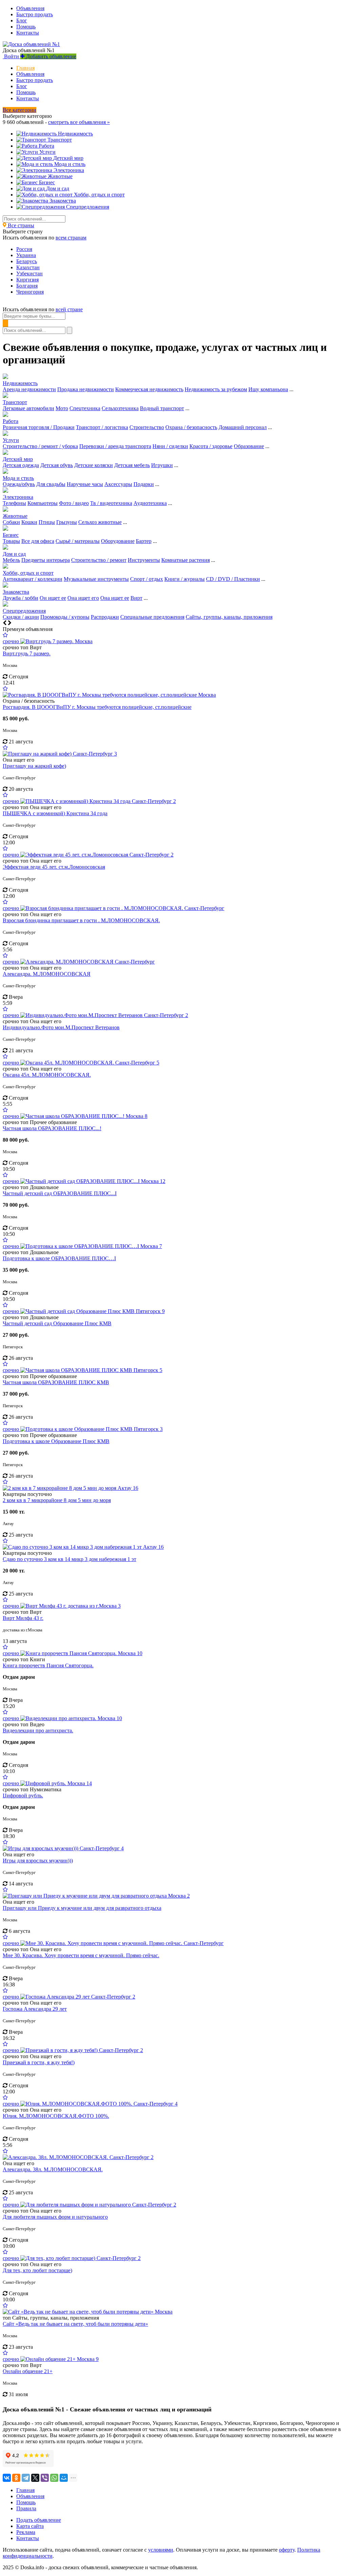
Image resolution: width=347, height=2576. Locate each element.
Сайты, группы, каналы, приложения (229, 617)
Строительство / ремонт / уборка (40, 446)
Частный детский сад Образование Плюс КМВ (57, 1323)
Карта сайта (30, 2526)
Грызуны (67, 522)
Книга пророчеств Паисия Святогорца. (48, 1665)
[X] (35, 2478)
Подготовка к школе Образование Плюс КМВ (56, 1441)
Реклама (26, 2532)
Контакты (28, 33)
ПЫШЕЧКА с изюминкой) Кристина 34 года (55, 813)
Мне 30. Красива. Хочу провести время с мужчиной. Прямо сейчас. (81, 1955)
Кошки (29, 522)
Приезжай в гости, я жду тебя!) (39, 2062)
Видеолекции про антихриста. (38, 1730)
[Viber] (45, 2478)
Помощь (26, 27)
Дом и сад (14, 554)
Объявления (30, 8)
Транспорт (15, 402)
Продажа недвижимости (86, 389)
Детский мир (18, 459)
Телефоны (14, 503)
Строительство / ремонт (99, 560)
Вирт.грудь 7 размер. (27, 653)
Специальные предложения (152, 617)
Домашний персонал (243, 427)
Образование (249, 446)
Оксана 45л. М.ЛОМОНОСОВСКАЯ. (47, 1075)
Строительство (147, 427)
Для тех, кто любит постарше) (37, 2270)
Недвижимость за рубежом (216, 389)
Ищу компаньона (268, 389)
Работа (11, 421)
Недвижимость (20, 383)
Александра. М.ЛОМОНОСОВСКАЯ (47, 974)
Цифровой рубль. (23, 1796)
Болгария (27, 286)
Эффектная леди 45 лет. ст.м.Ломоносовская (54, 867)
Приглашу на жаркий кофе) (34, 766)
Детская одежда (21, 465)
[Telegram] (26, 2478)
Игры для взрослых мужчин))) (38, 1861)
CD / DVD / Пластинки (233, 579)
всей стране (69, 309)
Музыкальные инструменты (96, 579)
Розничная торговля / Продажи (39, 427)
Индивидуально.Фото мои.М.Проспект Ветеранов (61, 1027)
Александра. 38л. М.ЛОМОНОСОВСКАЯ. (53, 2169)
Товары (11, 541)
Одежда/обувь (19, 484)
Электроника (18, 497)
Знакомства (16, 592)
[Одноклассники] (16, 2478)
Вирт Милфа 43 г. (23, 1618)
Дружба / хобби (21, 598)
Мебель (11, 560)
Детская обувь (57, 465)
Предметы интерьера (46, 560)
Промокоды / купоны (65, 617)
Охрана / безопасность (191, 427)
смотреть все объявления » (79, 122)
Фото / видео (74, 503)
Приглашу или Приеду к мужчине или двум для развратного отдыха (82, 1908)
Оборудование (118, 541)
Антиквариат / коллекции (33, 579)
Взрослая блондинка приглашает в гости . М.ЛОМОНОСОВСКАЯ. (81, 920)
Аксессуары (118, 484)
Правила (26, 2508)
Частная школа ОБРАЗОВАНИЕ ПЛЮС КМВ (56, 1382)
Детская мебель (132, 465)
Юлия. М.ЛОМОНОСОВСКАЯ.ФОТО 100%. (56, 2116)
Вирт (136, 598)
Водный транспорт (162, 408)
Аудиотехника (150, 503)
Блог (22, 20)
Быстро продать (35, 14)
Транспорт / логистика (102, 427)
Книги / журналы (185, 579)
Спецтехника (85, 408)
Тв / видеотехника (111, 503)
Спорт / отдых (147, 579)
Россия (24, 249)
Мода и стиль (18, 478)
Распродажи (105, 617)
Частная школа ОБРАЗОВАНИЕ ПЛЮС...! (52, 1128)
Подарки (144, 484)
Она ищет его (83, 598)
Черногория (30, 292)
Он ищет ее (53, 598)
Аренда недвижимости (29, 389)
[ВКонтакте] (7, 2478)
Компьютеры (43, 503)
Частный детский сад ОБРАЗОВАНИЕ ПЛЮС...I (60, 1193)
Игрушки (162, 465)
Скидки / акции (21, 617)
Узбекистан (29, 273)
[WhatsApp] (54, 2478)
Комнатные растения (186, 560)
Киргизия (27, 280)
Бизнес (11, 535)
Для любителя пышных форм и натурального (55, 2217)
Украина (26, 255)
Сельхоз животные (100, 522)
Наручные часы (85, 484)
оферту (287, 2550)
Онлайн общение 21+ (28, 2371)
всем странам (71, 238)
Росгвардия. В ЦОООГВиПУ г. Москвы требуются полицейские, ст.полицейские (97, 707)
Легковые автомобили (28, 408)
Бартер (144, 541)
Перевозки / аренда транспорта (115, 446)
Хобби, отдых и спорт (28, 573)
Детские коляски (94, 465)
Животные (15, 516)
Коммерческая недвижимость (149, 389)
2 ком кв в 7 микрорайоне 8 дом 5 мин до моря (57, 1500)
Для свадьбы (51, 484)
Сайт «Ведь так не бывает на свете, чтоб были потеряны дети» (75, 2324)
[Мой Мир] (64, 2478)
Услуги (11, 440)
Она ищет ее (115, 598)
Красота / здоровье (211, 446)
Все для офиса (38, 541)
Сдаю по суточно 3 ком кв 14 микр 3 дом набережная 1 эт (69, 1559)
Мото (62, 408)
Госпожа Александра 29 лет (35, 2009)
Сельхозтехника (120, 408)
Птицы (47, 522)
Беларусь (27, 261)
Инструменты (144, 560)
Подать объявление (39, 2520)
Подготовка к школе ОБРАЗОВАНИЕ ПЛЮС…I (59, 1258)
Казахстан (28, 267)
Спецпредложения (24, 611)
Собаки (11, 522)
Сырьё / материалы (78, 541)
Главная (25, 68)
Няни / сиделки (170, 446)
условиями (161, 2550)
